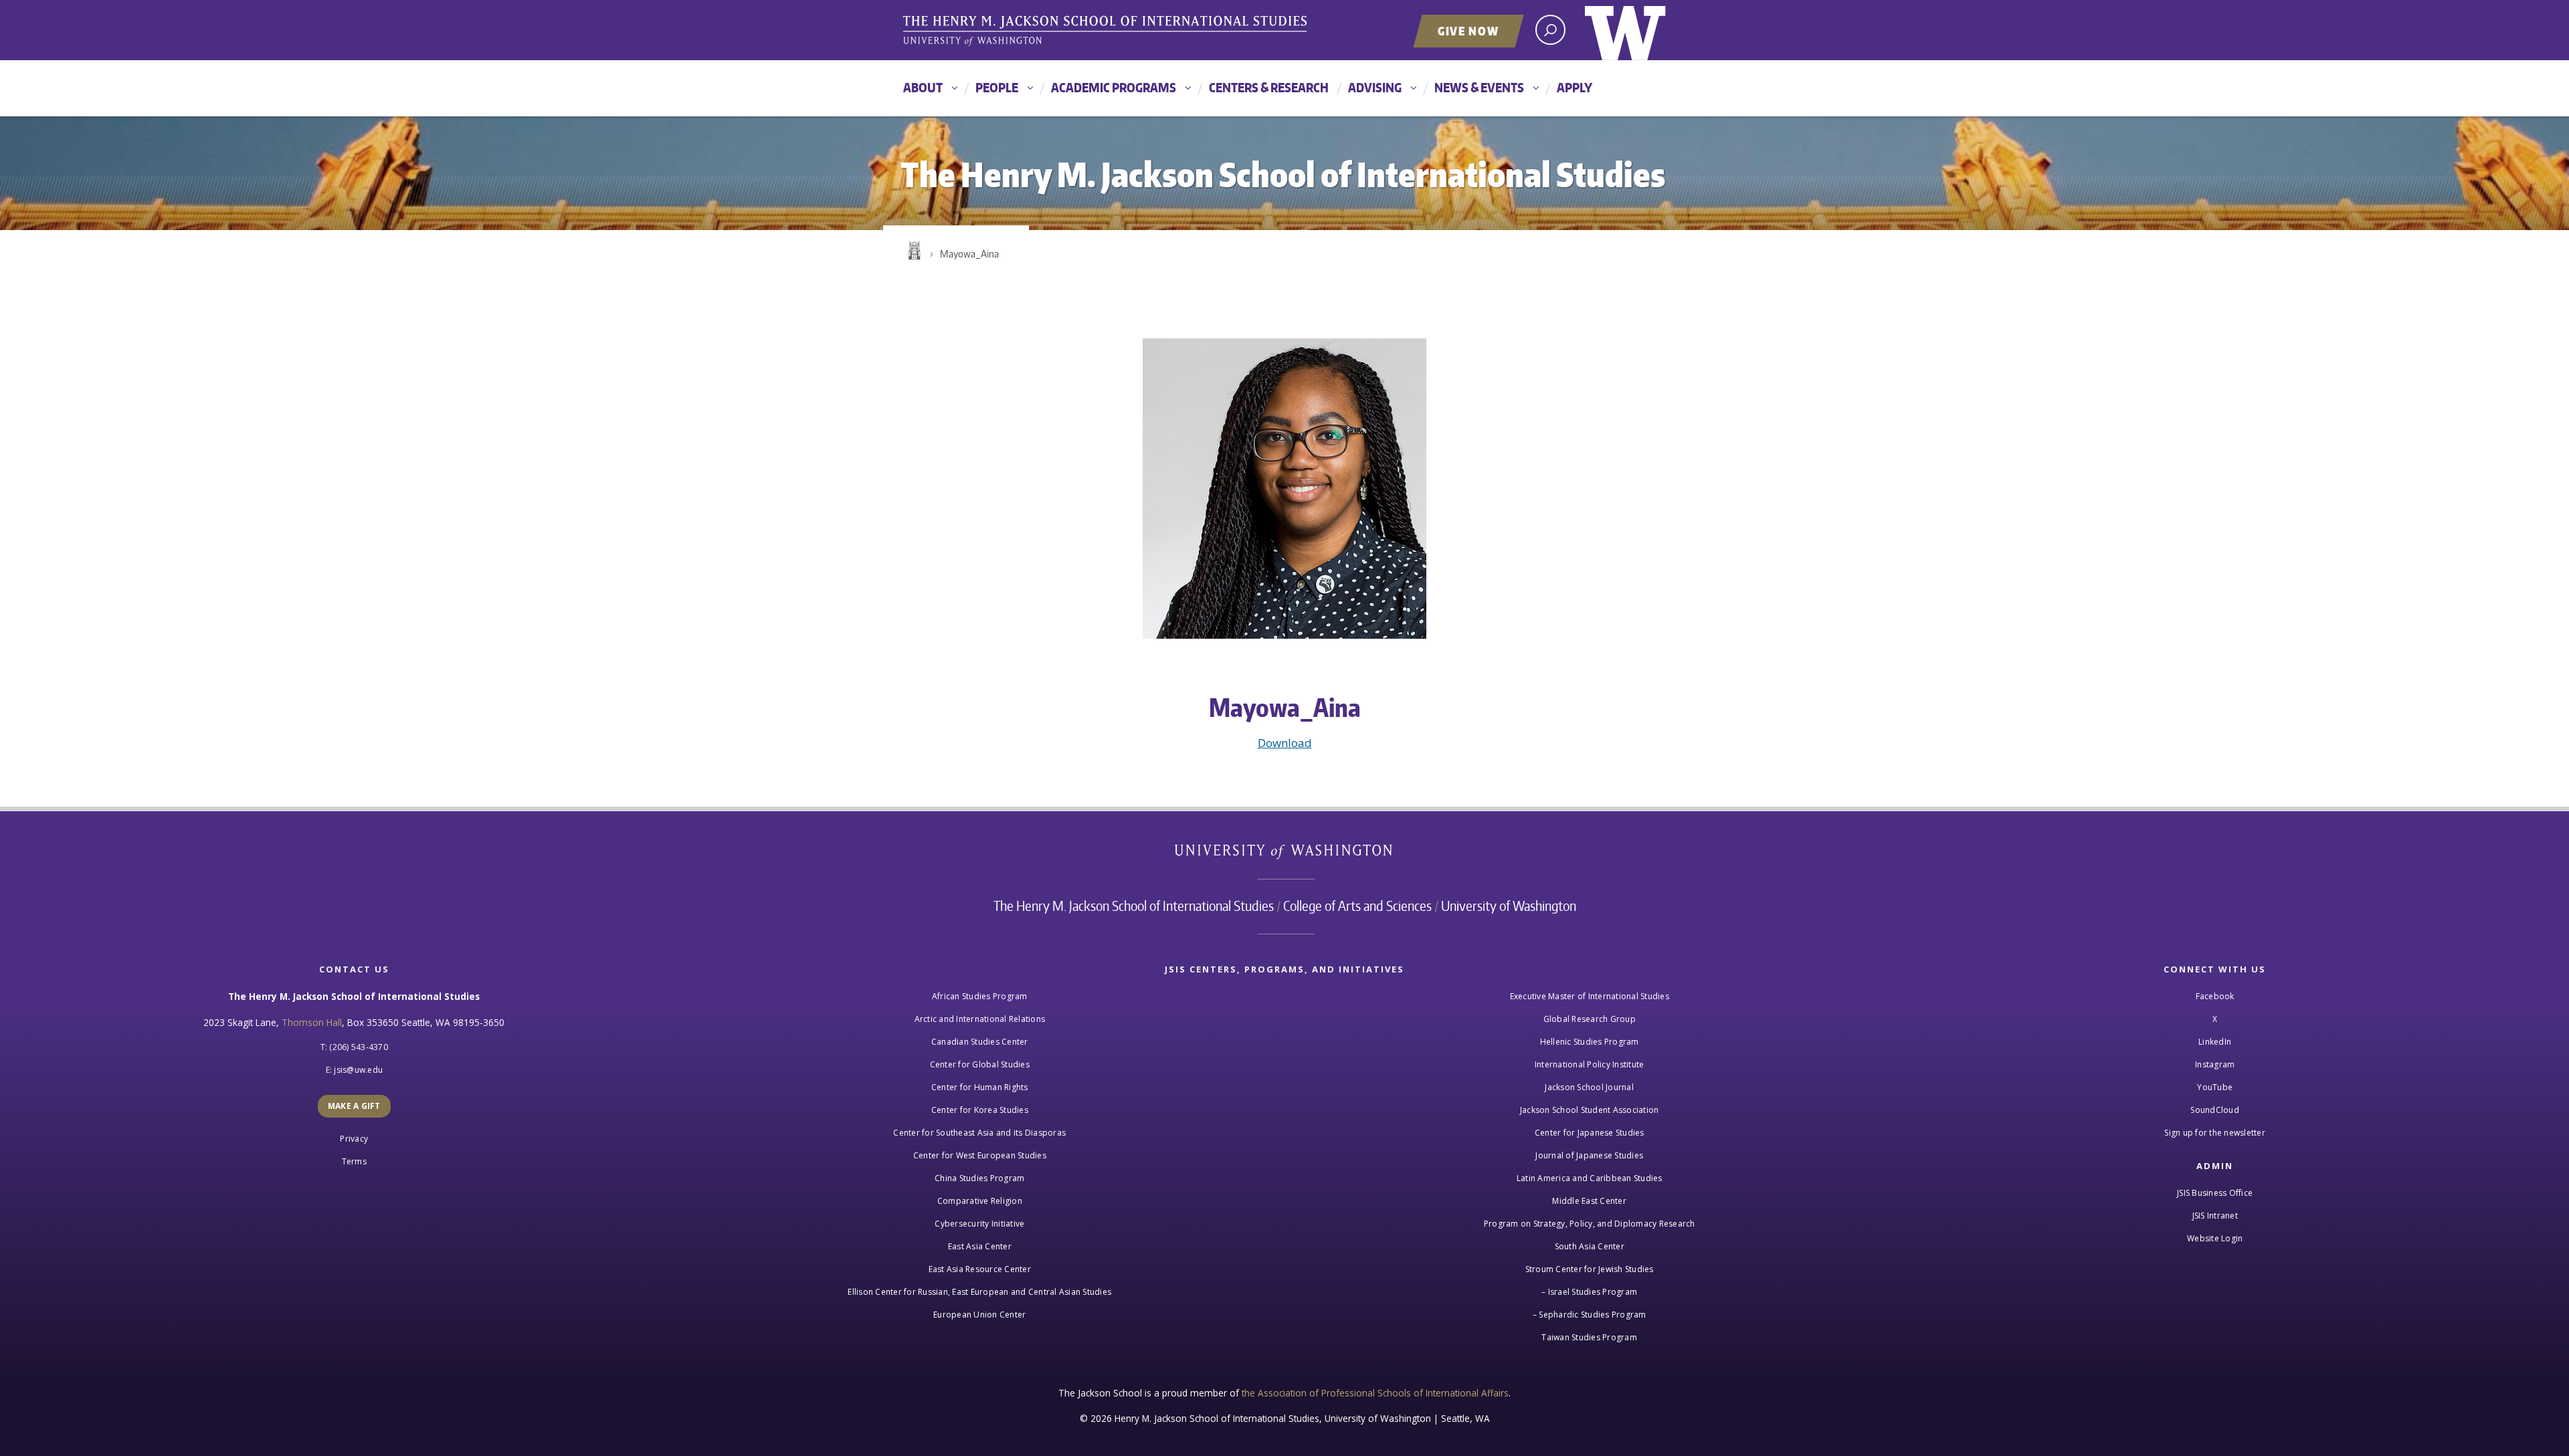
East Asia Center (980, 1246)
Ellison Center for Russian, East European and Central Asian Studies (979, 1292)
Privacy (354, 1139)
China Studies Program (979, 1178)
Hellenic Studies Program (1590, 1042)
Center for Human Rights (980, 1087)
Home (913, 251)
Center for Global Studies (980, 1064)
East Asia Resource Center (980, 1269)
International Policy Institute (1590, 1064)
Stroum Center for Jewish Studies (1590, 1269)
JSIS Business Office (2215, 1193)
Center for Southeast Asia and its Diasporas (979, 1133)
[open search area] (1550, 30)
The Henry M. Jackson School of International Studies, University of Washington (1107, 31)
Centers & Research (1269, 87)
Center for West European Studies (980, 1155)
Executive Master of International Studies (1590, 996)
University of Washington (1625, 30)
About (923, 87)
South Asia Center (1590, 1246)
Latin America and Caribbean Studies (1590, 1178)
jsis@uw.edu (358, 1070)
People (997, 87)
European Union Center (979, 1315)
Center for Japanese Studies (1590, 1133)
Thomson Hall (312, 1022)
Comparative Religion (980, 1201)
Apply (1575, 87)
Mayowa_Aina (969, 254)
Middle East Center (1589, 1201)
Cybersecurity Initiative (979, 1224)
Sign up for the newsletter (2215, 1133)
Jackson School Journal (1589, 1087)
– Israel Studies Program (1589, 1292)
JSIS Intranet (2215, 1216)
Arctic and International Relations (980, 1019)
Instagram (2215, 1064)
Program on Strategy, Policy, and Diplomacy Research (1590, 1224)
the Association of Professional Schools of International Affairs (1375, 1393)
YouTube (2215, 1087)
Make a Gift (354, 1106)
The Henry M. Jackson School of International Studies (1134, 906)
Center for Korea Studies (980, 1110)
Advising (1375, 87)
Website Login (2215, 1238)
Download (1285, 743)
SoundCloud (2215, 1110)
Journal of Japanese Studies (1589, 1155)
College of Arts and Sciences (1357, 906)
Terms (354, 1161)
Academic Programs (1114, 87)
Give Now (1468, 31)
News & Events (1479, 87)
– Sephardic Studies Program (1590, 1315)
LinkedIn (2215, 1042)
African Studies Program (980, 996)
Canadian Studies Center (980, 1042)
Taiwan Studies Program (1589, 1337)
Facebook (2215, 996)
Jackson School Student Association (1590, 1110)
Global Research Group (1590, 1019)
